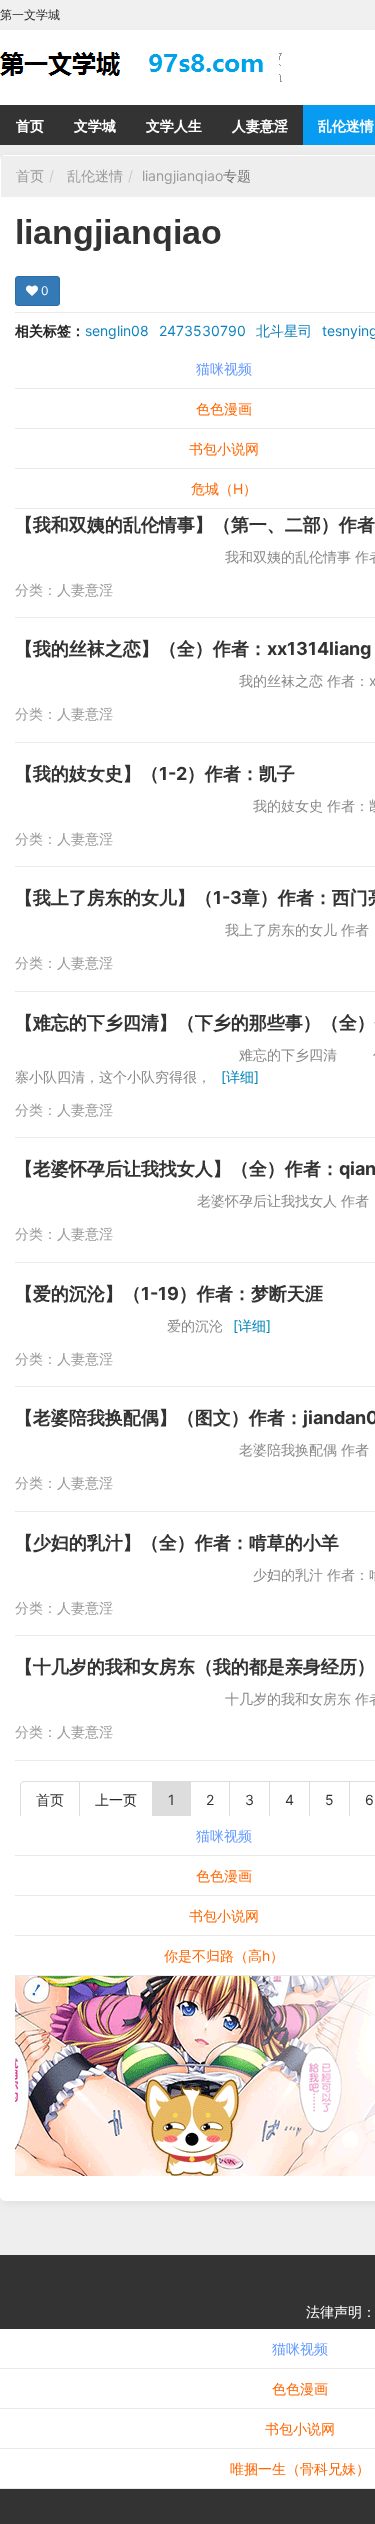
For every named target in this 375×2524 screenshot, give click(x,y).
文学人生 (174, 125)
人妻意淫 (260, 125)
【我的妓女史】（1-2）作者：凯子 (155, 773)
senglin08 (117, 330)
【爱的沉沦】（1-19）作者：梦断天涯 (169, 1293)
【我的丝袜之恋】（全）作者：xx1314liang (193, 648)
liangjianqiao (182, 175)
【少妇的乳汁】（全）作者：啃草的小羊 (177, 1542)
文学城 (95, 125)
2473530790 (202, 330)
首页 (30, 125)
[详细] (240, 1076)
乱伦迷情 (95, 175)
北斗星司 (284, 330)
